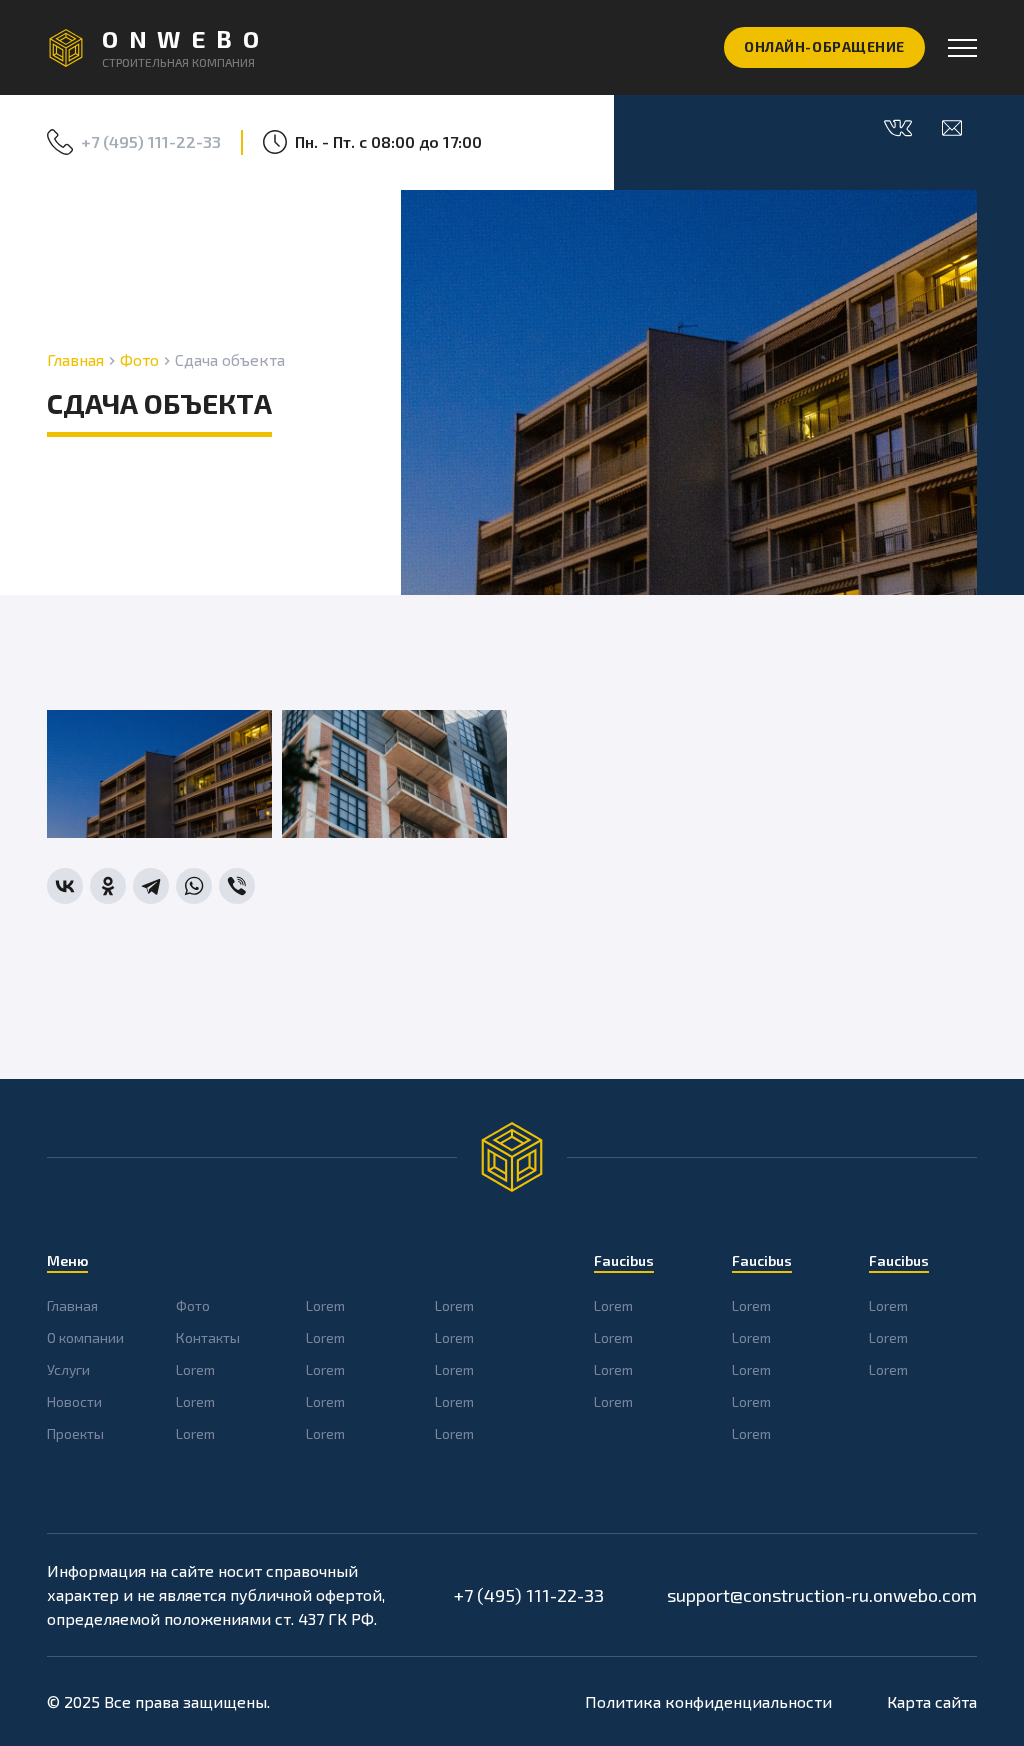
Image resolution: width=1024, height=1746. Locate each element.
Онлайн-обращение (824, 46)
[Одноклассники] (108, 886)
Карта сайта (932, 1701)
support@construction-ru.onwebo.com (822, 1595)
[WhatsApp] (194, 886)
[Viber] (237, 886)
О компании (85, 1337)
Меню (67, 1260)
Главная (75, 359)
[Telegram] (151, 886)
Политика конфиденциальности (708, 1701)
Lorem (195, 1369)
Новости (74, 1401)
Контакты (208, 1337)
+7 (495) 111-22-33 (151, 141)
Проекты (75, 1433)
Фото (139, 359)
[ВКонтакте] (65, 886)
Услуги (68, 1369)
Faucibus (624, 1260)
